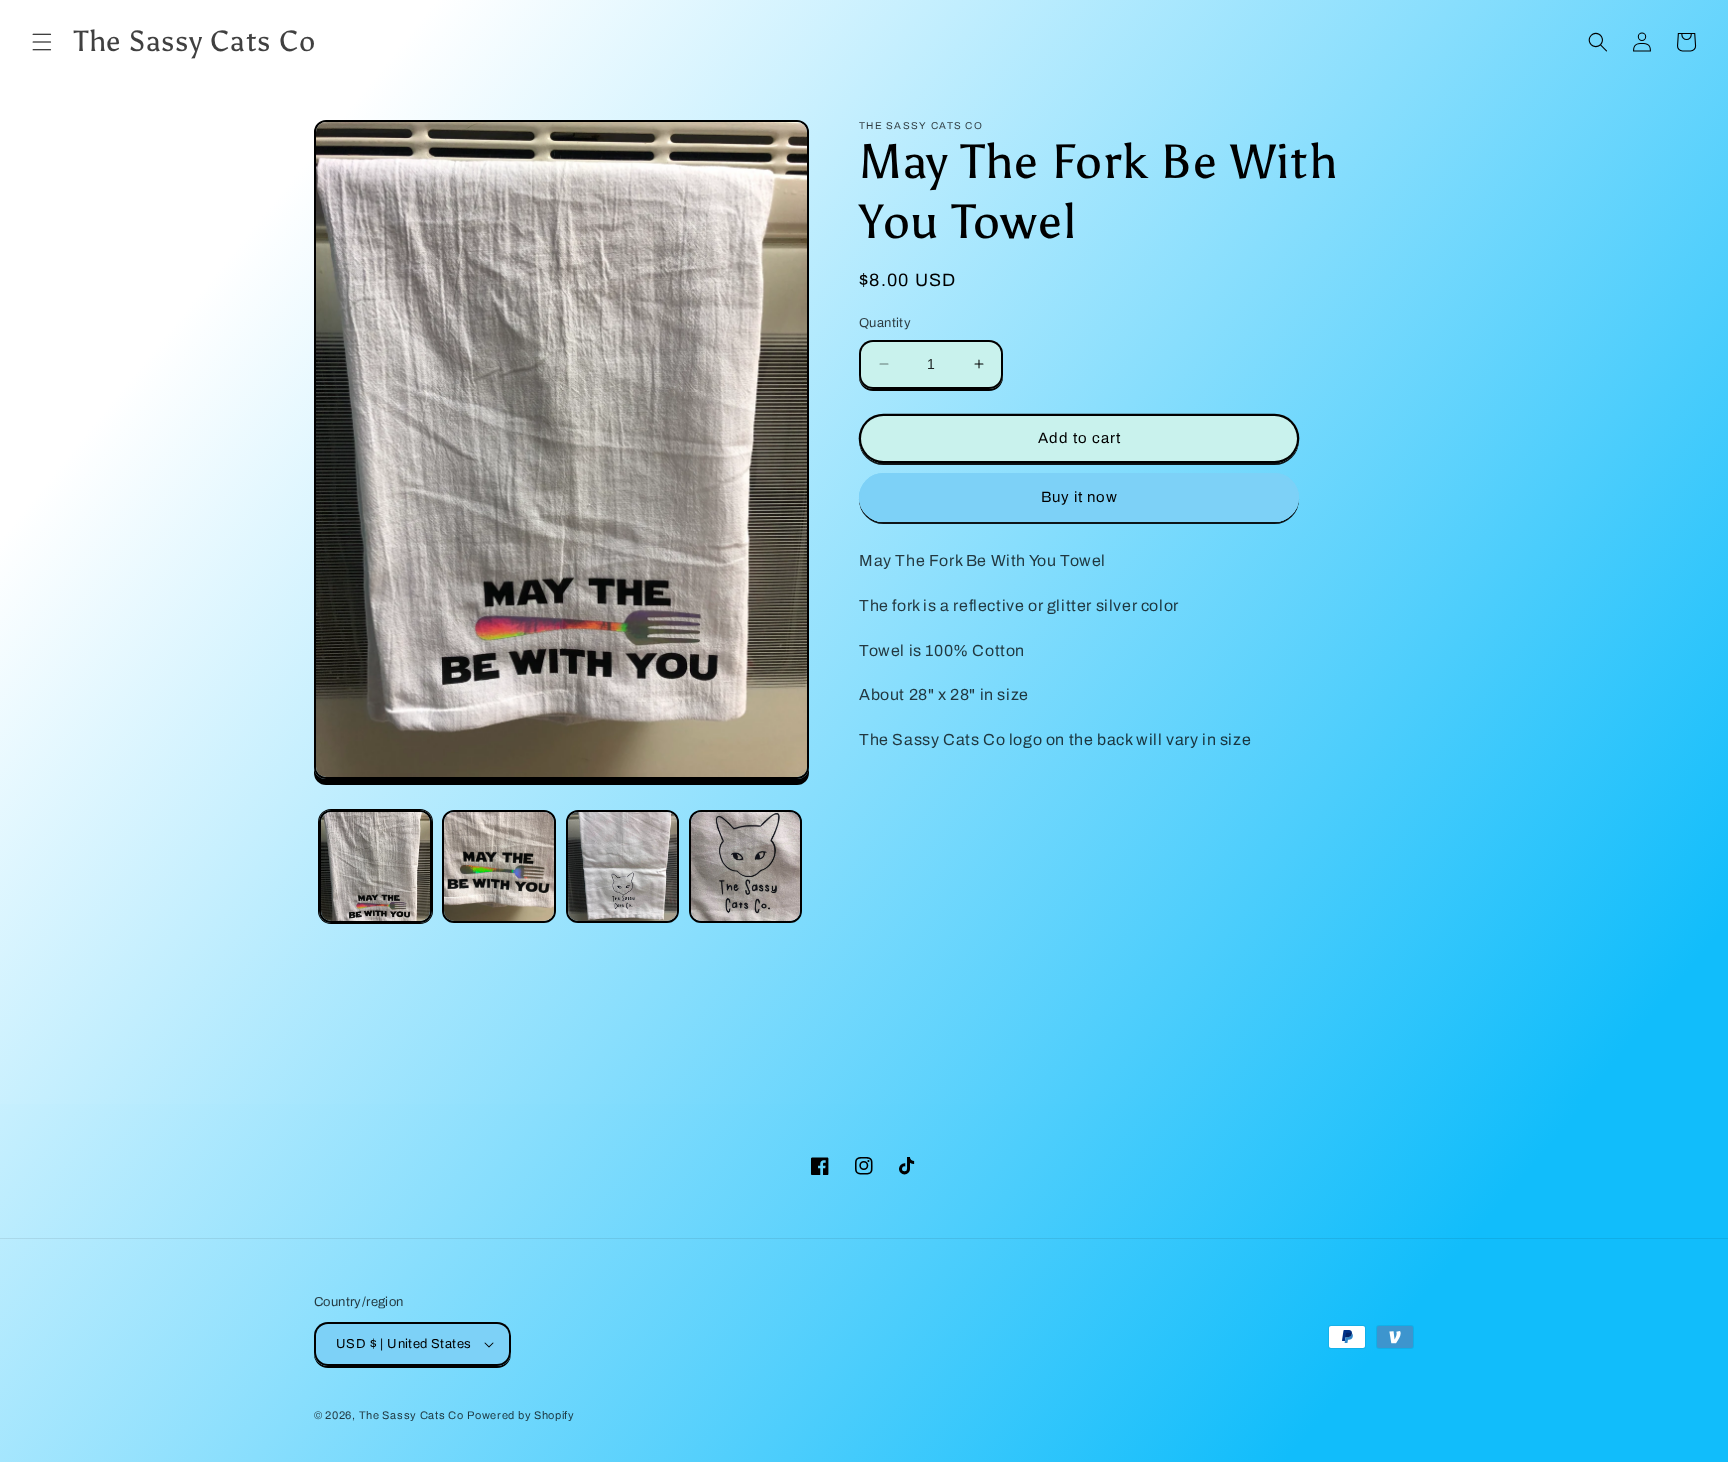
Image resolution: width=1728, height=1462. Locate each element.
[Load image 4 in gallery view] (745, 866)
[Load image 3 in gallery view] (622, 866)
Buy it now (1079, 497)
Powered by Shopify (521, 1415)
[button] (42, 42)
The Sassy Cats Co (411, 1415)
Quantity (885, 323)
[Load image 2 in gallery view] (498, 866)
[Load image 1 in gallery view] (375, 866)
